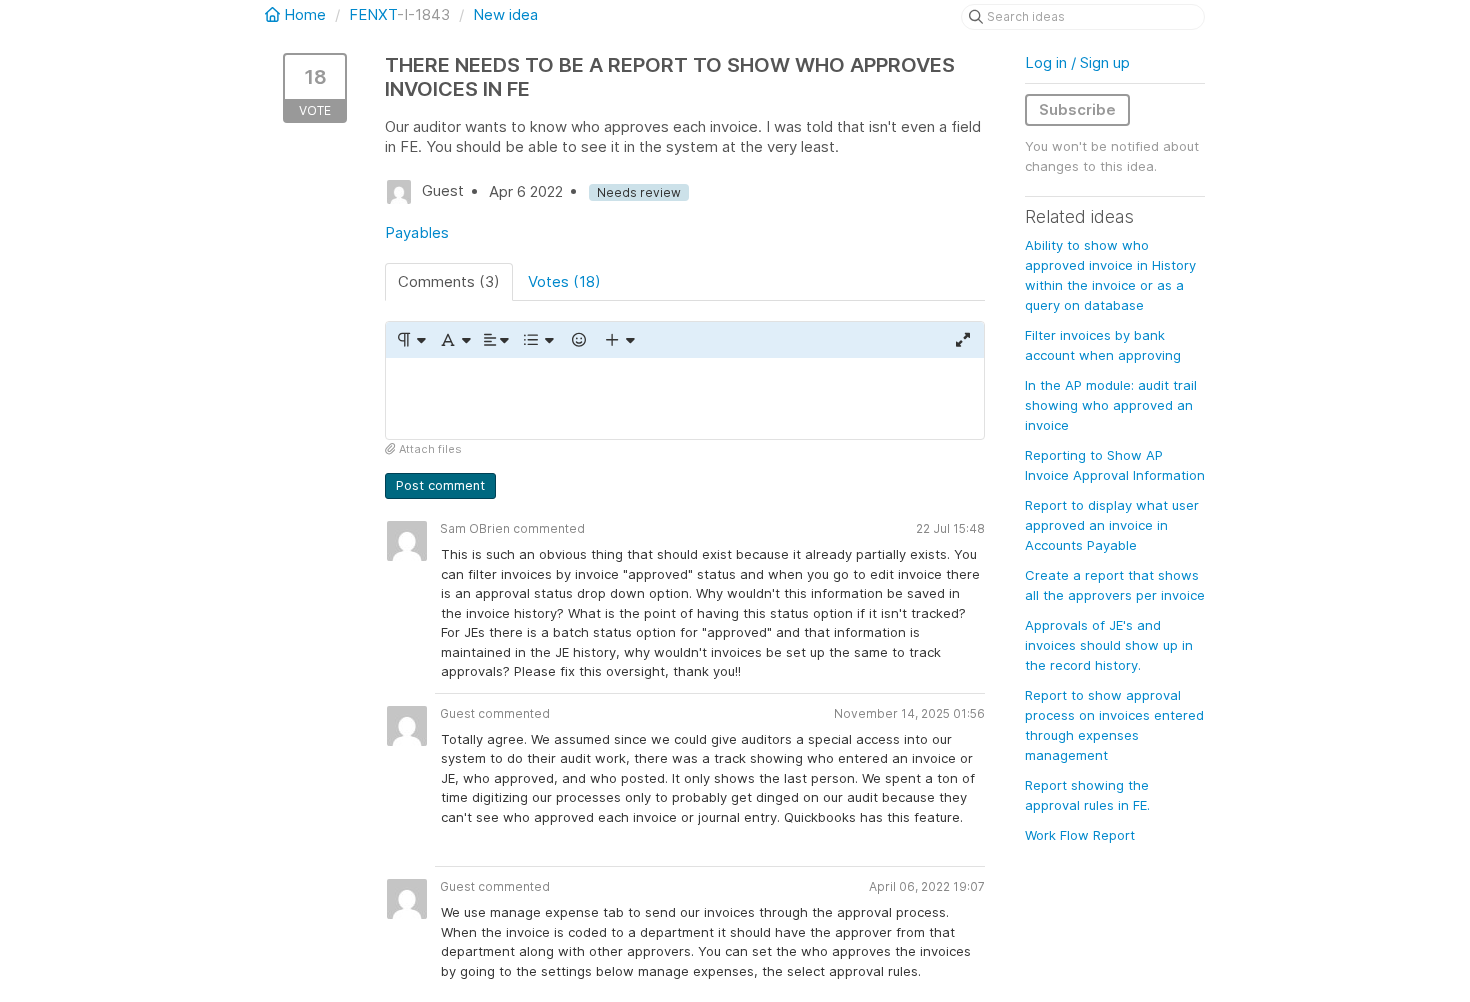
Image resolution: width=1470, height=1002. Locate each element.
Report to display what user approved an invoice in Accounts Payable (1112, 525)
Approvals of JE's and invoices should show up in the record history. (1109, 645)
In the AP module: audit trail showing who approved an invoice (1111, 405)
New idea (505, 14)
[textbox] (685, 398)
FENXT (373, 14)
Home (305, 14)
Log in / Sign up (1077, 62)
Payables (417, 232)
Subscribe (1077, 109)
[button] (410, 340)
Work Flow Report (1080, 835)
